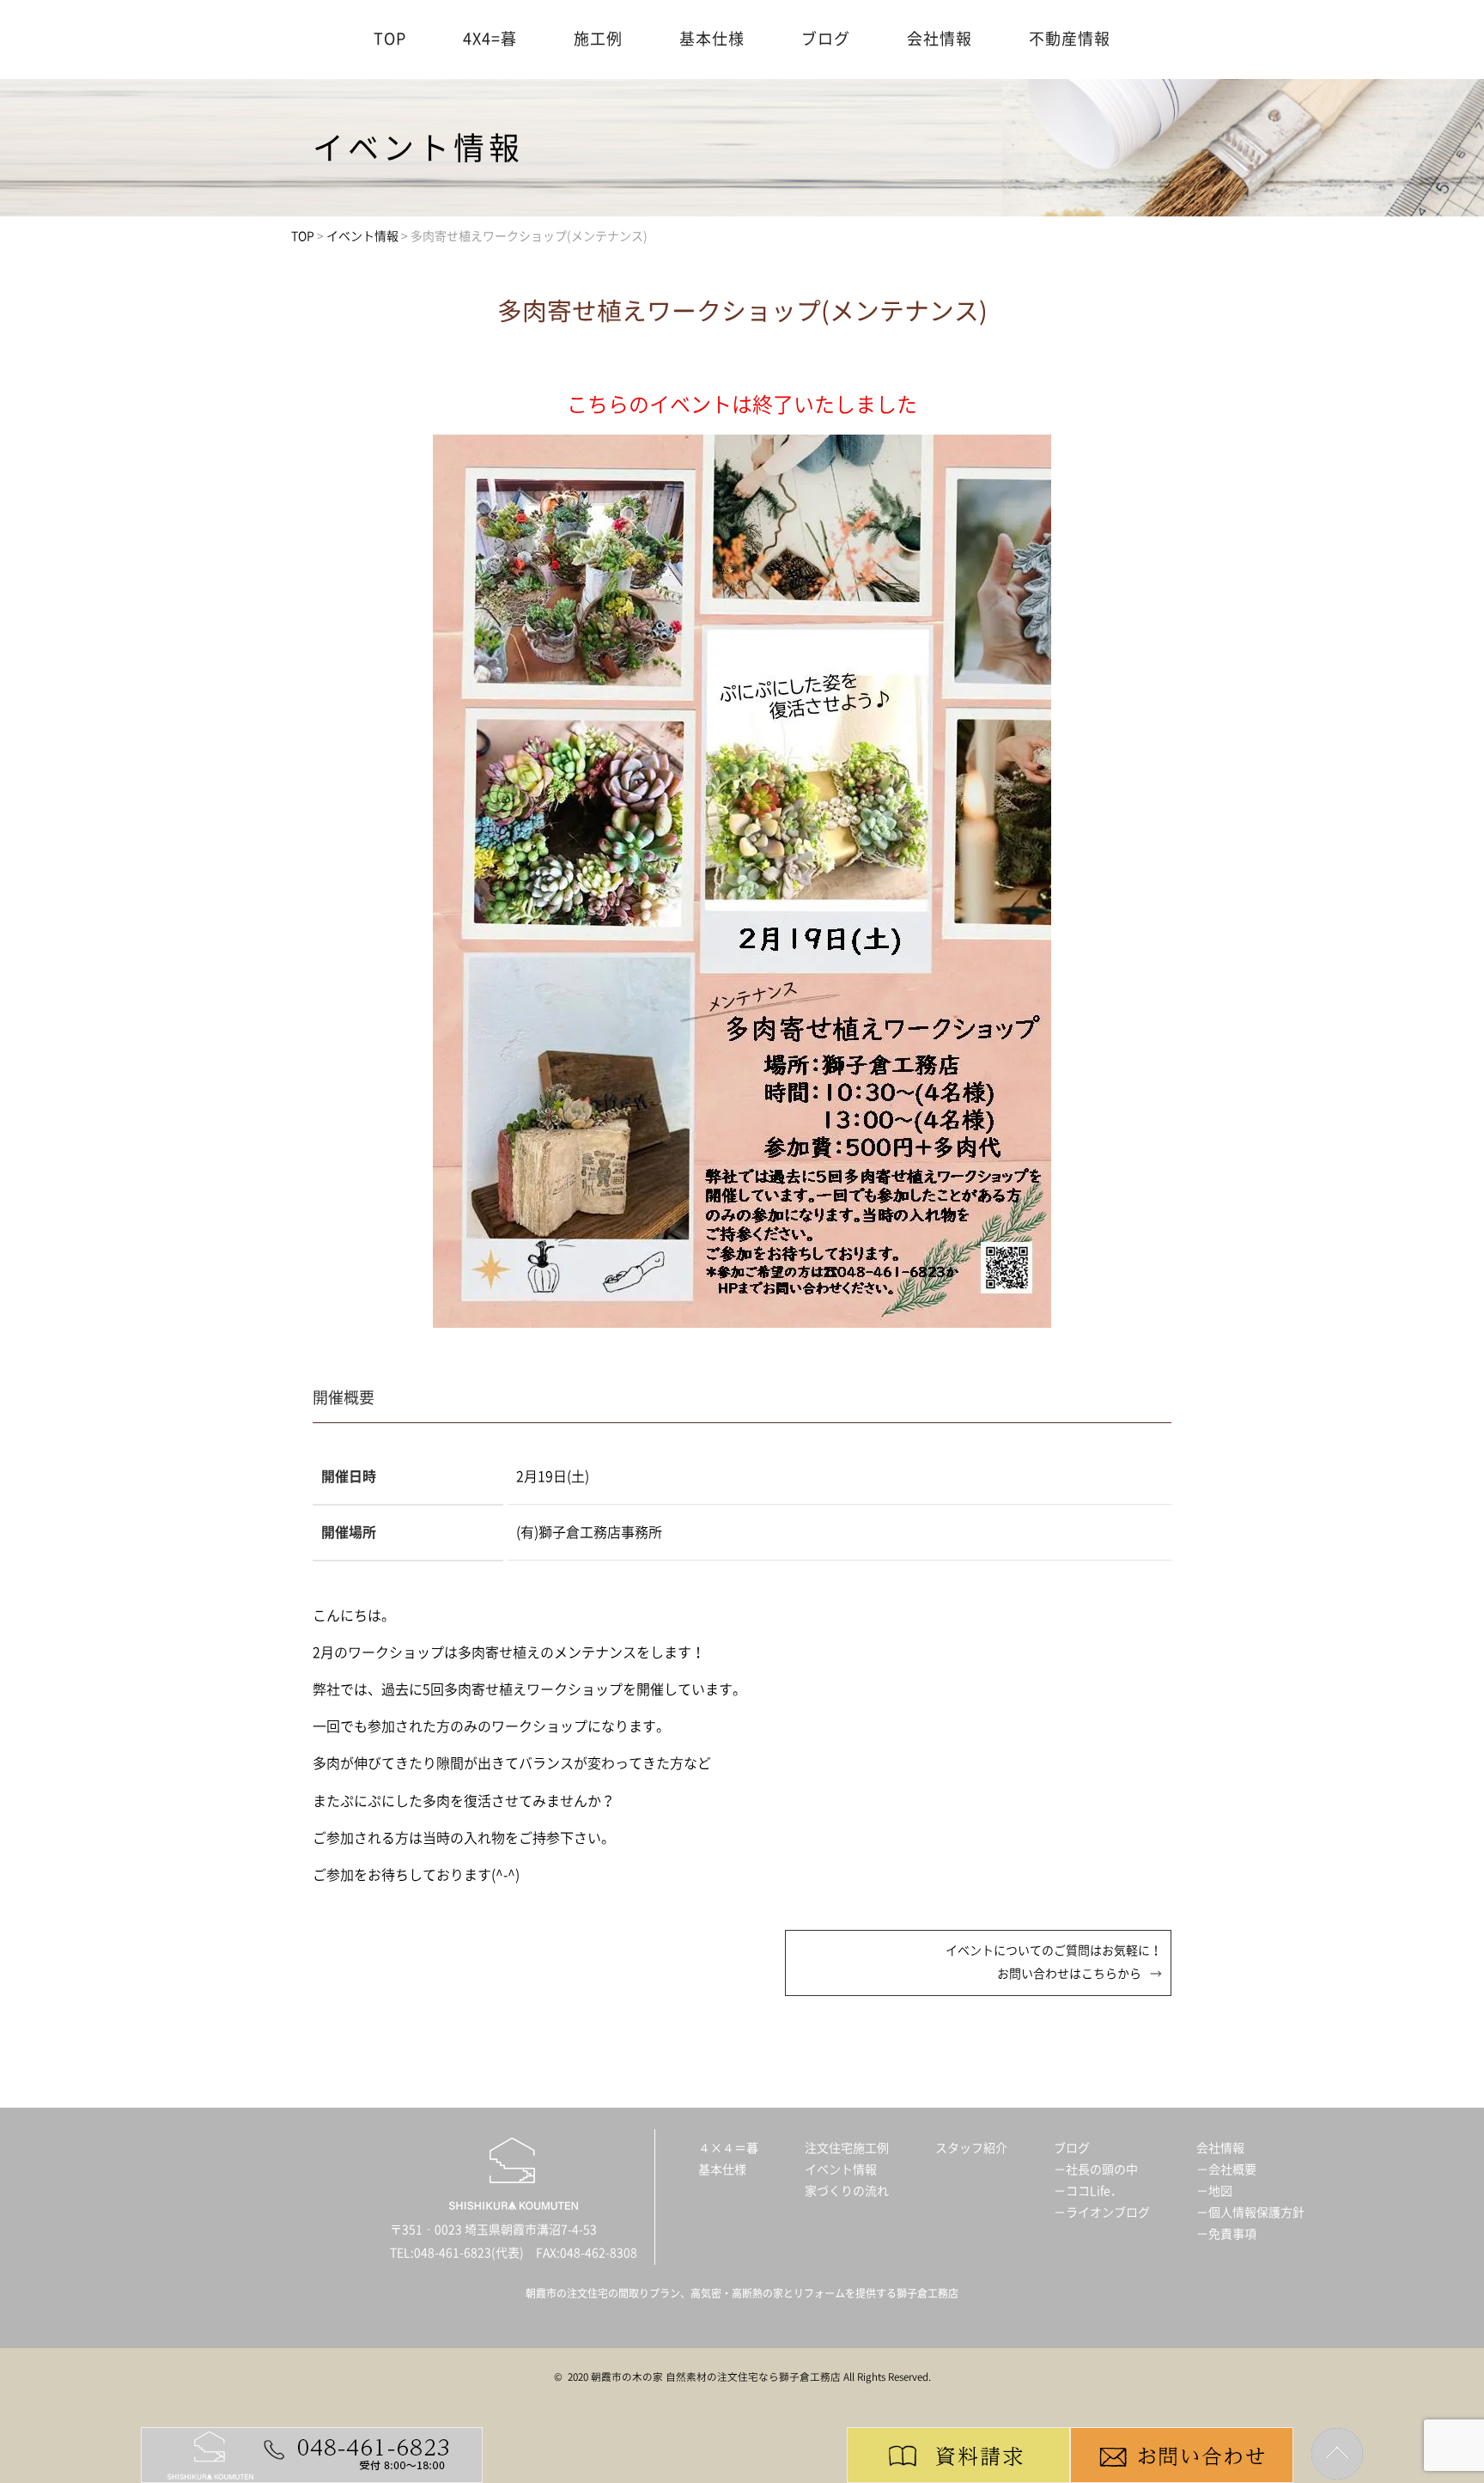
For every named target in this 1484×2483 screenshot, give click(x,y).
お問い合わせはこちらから (1069, 1974)
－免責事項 (1226, 2234)
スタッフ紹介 (971, 2148)
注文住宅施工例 (847, 2148)
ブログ (826, 39)
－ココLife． (1088, 2191)
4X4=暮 (490, 39)
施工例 (598, 39)
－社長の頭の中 (1096, 2170)
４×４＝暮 (728, 2148)
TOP (390, 39)
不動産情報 (1070, 39)
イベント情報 (841, 2170)
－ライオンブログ (1102, 2212)
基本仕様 (712, 39)
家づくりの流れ (847, 2191)
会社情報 (940, 39)
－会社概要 (1226, 2170)
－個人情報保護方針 (1250, 2212)
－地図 (1214, 2191)
